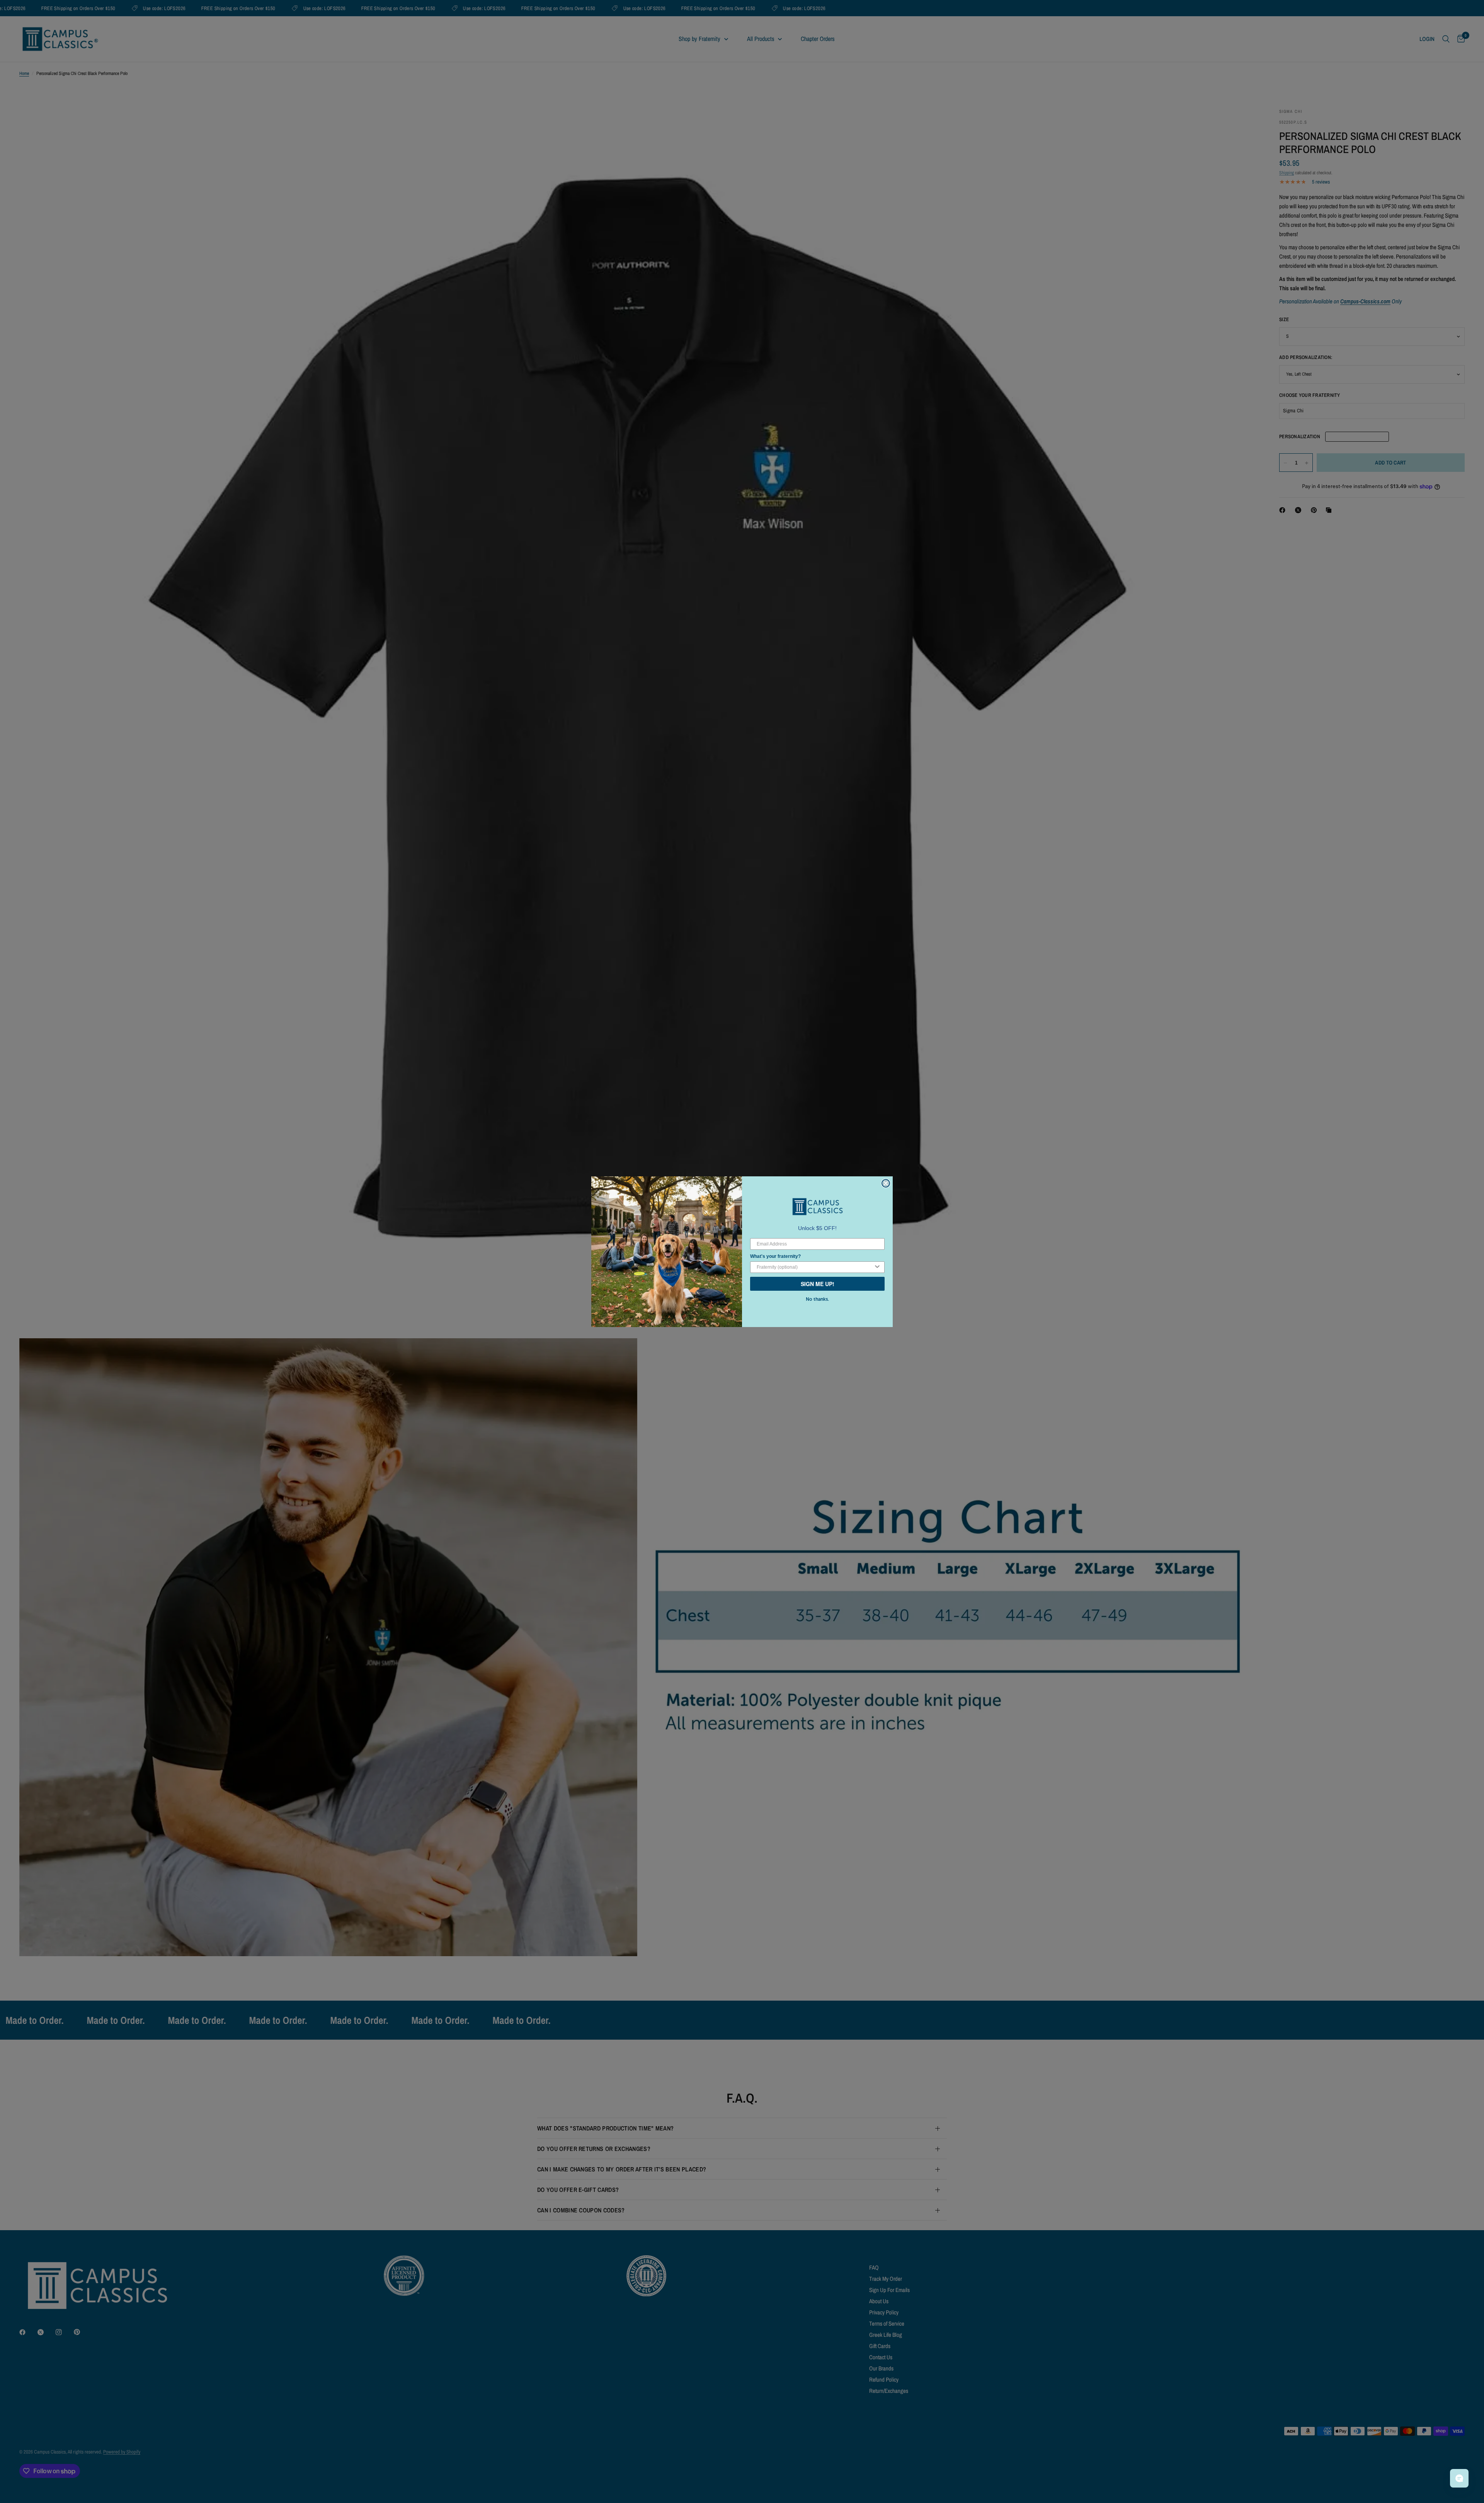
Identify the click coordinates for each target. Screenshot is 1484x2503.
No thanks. (817, 1299)
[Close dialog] (886, 1183)
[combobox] (815, 1267)
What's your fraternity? (775, 1256)
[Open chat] (1459, 2478)
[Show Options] (877, 1267)
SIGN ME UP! (818, 1284)
